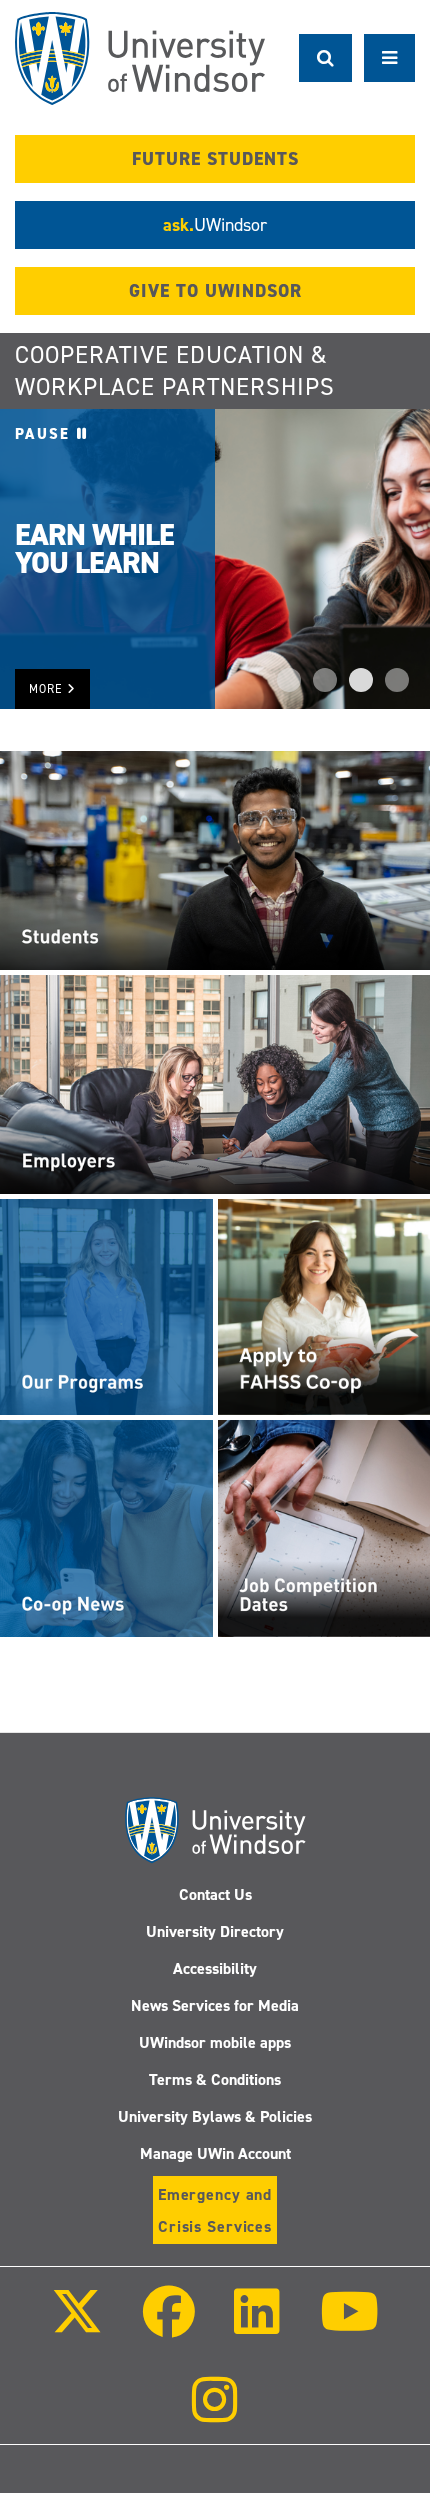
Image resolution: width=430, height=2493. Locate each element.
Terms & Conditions (215, 2079)
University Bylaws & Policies (215, 2116)
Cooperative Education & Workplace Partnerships (175, 371)
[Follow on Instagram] (215, 2413)
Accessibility (215, 1968)
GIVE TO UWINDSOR (215, 291)
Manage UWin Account (215, 2153)
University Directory (215, 1931)
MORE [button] (48, 689)
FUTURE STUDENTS (215, 159)
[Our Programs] (106, 1306)
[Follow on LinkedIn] (257, 2325)
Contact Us (215, 1894)
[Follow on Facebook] (169, 2325)
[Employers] (215, 1083)
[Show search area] (325, 58)
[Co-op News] (106, 1527)
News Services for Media (215, 2005)
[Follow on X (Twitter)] (77, 2325)
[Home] (140, 58)
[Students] (215, 859)
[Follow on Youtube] (348, 2325)
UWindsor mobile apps (215, 2042)
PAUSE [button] (46, 434)
